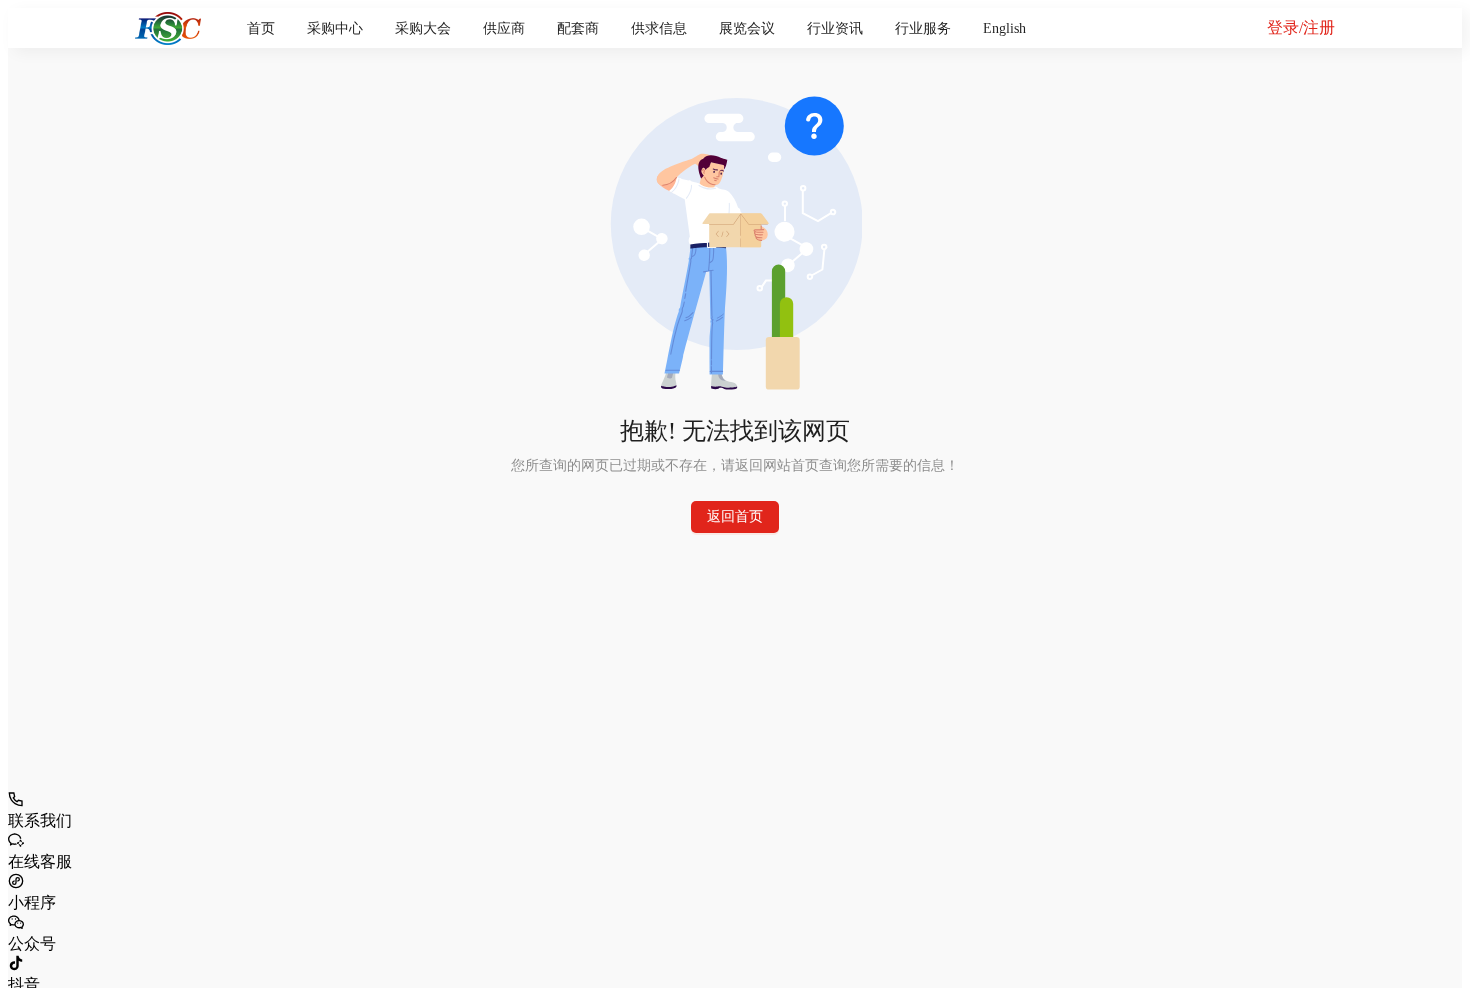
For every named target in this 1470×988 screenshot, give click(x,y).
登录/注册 (1301, 27)
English (1004, 28)
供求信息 (659, 28)
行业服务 (923, 28)
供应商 (504, 28)
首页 (261, 28)
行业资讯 (835, 28)
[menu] (734, 28)
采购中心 (335, 28)
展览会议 (747, 28)
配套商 (578, 28)
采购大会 (423, 28)
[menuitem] (261, 29)
